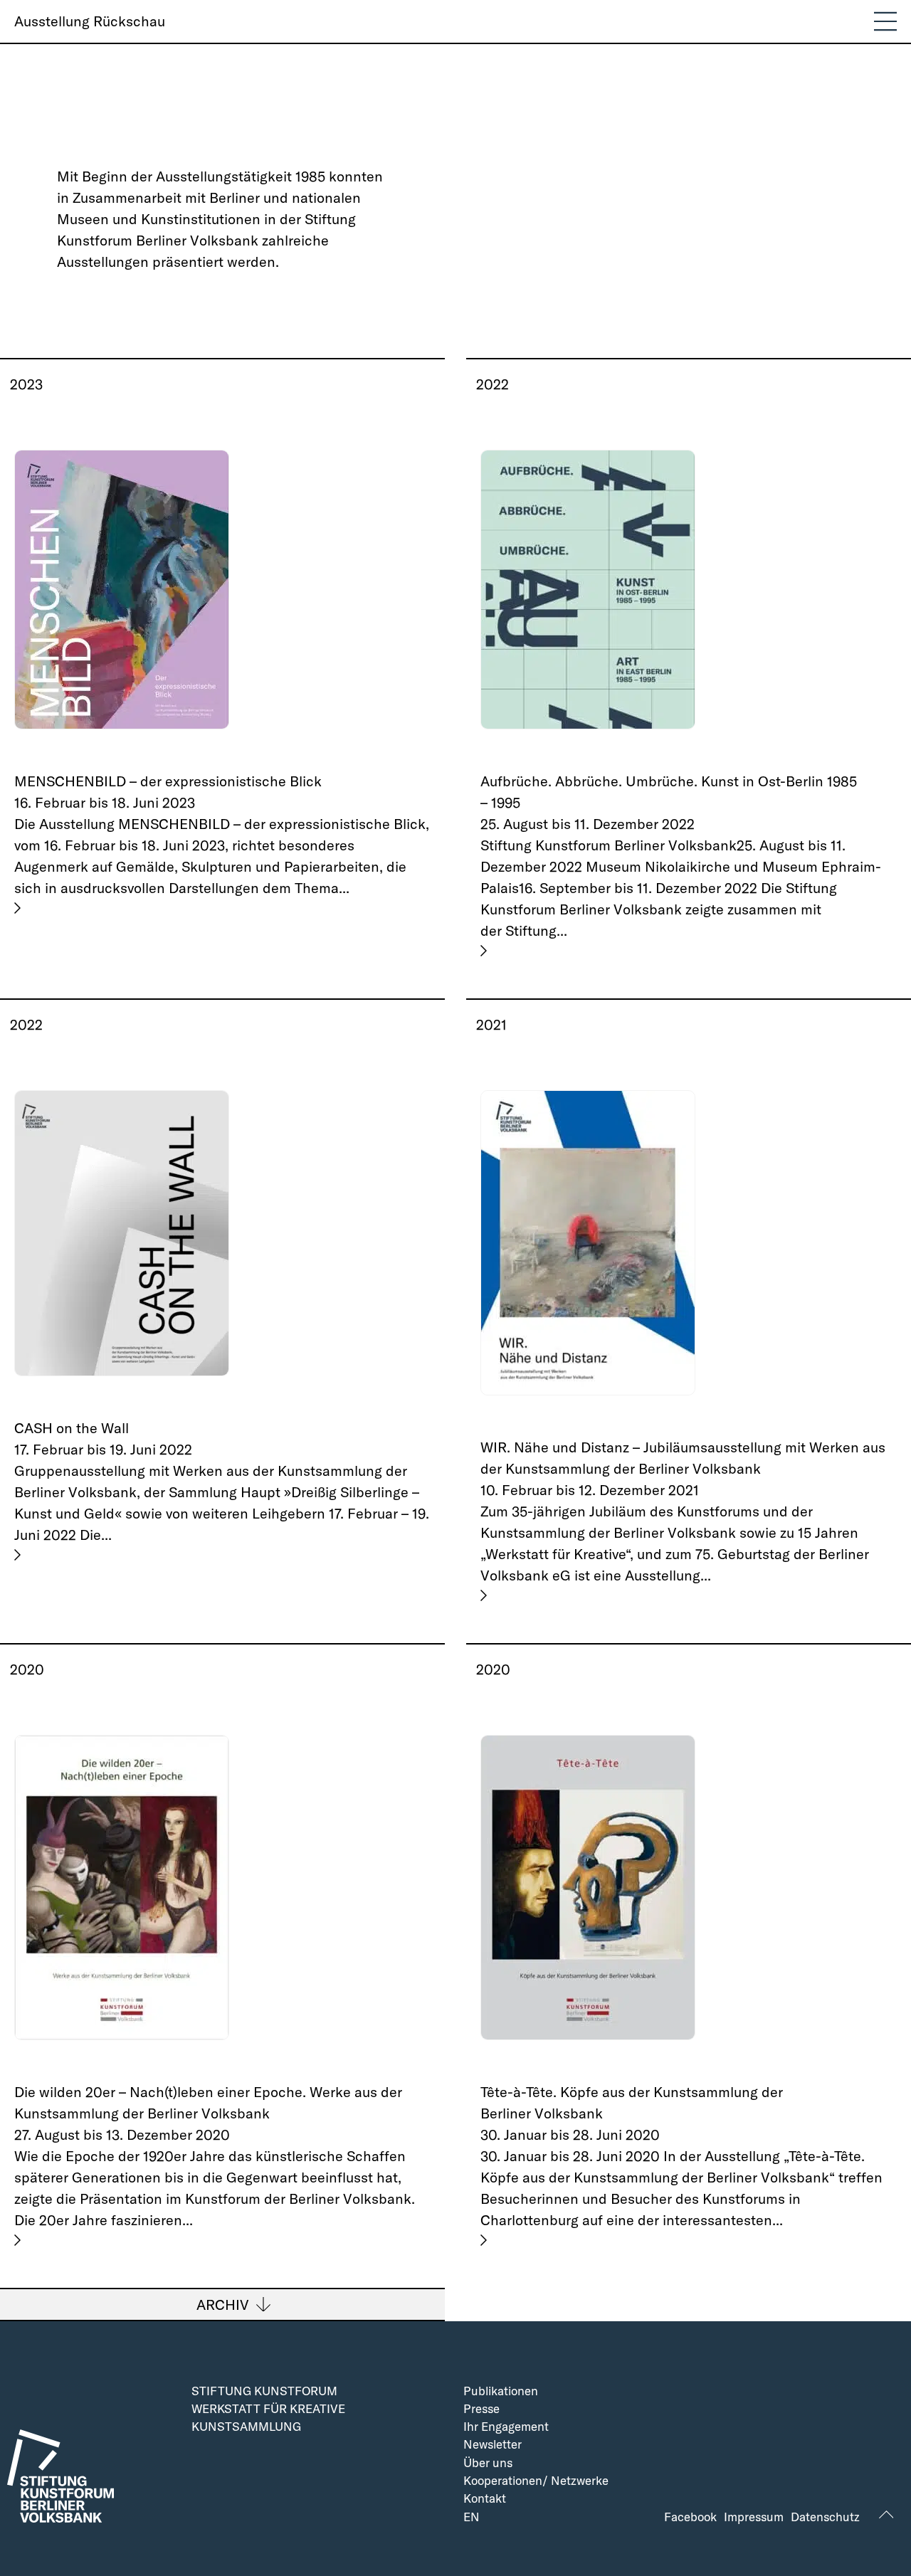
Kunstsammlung (246, 2427)
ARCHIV (223, 2305)
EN (472, 2517)
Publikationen (501, 2391)
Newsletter (493, 2445)
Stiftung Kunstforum (264, 2391)
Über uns (488, 2463)
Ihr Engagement (506, 2427)
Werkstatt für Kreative (268, 2409)
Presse (481, 2409)
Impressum (754, 2517)
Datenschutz (825, 2517)
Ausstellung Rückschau (90, 21)
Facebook (690, 2517)
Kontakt (485, 2499)
